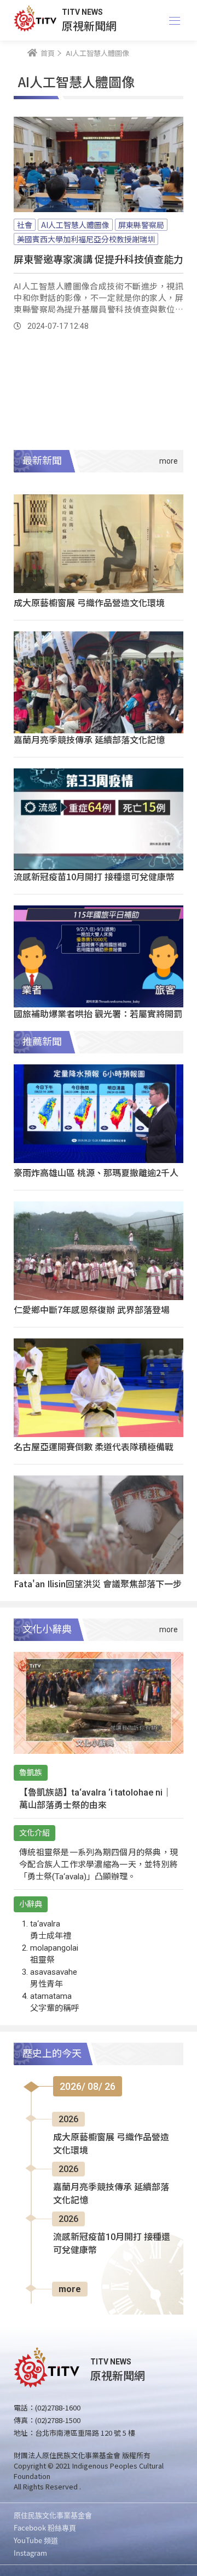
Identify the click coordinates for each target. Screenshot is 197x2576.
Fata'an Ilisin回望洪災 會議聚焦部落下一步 (98, 1583)
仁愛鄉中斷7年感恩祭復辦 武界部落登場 (92, 1309)
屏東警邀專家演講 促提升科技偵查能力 (99, 259)
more (70, 2289)
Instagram (30, 2553)
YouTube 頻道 (36, 2540)
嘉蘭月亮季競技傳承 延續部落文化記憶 (89, 739)
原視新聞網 (89, 25)
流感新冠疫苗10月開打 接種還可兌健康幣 (94, 876)
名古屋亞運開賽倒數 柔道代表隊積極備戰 (94, 1446)
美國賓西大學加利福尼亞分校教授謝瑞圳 (86, 239)
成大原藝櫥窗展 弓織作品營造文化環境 (89, 602)
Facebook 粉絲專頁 (45, 2527)
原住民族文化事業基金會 (53, 2515)
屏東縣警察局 (141, 225)
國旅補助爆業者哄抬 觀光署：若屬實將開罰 (98, 1013)
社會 (25, 225)
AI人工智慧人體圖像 (75, 225)
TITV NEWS (82, 12)
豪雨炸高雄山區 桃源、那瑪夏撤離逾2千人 (96, 1172)
